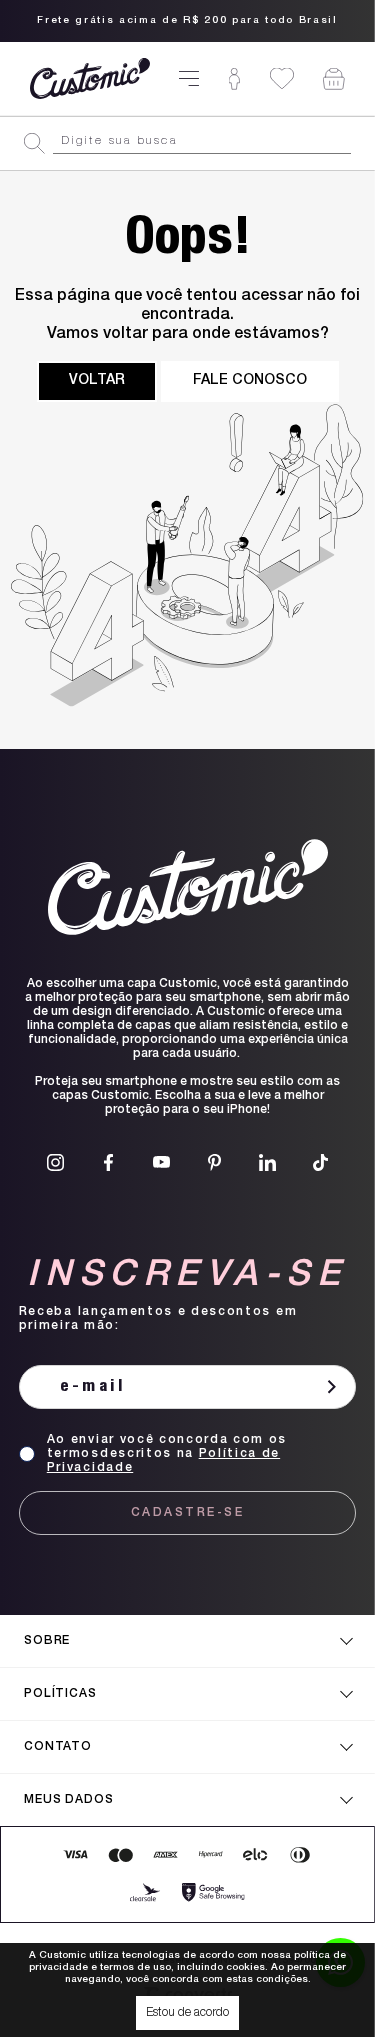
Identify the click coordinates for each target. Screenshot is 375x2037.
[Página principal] (90, 78)
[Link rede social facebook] (108, 1162)
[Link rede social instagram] (55, 1162)
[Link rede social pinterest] (214, 1162)
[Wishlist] (282, 78)
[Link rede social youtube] (161, 1162)
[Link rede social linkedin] (267, 1162)
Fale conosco (250, 381)
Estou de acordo (187, 2013)
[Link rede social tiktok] (320, 1162)
